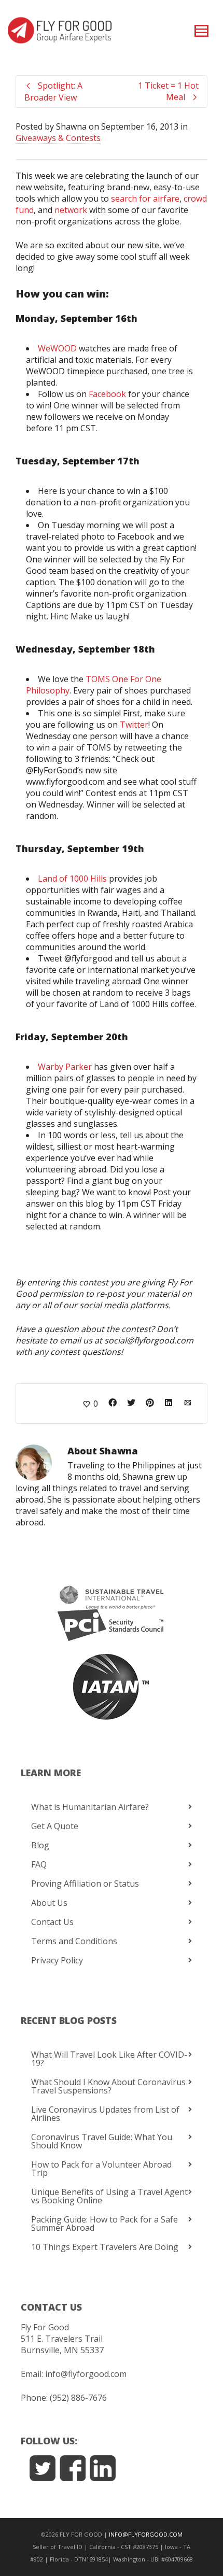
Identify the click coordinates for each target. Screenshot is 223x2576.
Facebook (107, 394)
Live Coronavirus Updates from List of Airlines (105, 2114)
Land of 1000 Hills (72, 879)
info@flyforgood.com (86, 2374)
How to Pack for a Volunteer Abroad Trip (101, 2169)
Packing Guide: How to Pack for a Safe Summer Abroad (104, 2224)
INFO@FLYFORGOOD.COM (146, 2534)
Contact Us (52, 1922)
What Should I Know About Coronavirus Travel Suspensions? (108, 2086)
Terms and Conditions (74, 1941)
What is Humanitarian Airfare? (90, 1807)
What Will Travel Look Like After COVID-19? (109, 2059)
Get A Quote (55, 1826)
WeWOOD (57, 348)
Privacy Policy (57, 1960)
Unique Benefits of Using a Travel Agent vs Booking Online (109, 2196)
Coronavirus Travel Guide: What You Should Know (102, 2141)
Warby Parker (65, 1067)
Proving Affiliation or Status (85, 1884)
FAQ (39, 1864)
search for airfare (145, 199)
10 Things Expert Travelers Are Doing (105, 2247)
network (71, 210)
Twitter (134, 725)
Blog (40, 1845)
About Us (49, 1903)
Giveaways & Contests (58, 138)
